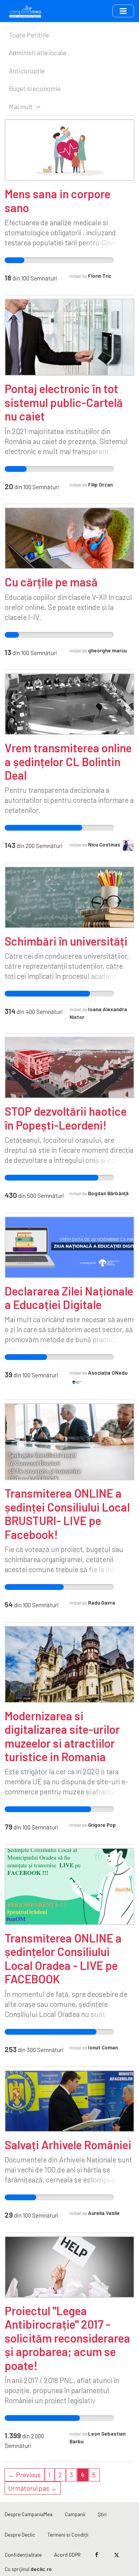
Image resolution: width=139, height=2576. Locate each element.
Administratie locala (37, 52)
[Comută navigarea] (123, 11)
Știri (102, 2514)
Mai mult (21, 106)
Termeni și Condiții (68, 2535)
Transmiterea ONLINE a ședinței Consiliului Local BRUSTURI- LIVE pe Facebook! (67, 1514)
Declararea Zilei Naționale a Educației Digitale (69, 1298)
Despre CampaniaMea (29, 2514)
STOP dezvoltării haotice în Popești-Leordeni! (66, 1118)
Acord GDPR (67, 2555)
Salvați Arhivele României (68, 2145)
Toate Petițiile (29, 35)
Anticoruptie (27, 71)
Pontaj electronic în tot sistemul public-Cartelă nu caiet (64, 402)
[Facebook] (97, 2555)
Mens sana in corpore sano (58, 200)
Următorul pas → (32, 2488)
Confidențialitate (23, 2555)
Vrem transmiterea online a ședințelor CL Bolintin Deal (68, 761)
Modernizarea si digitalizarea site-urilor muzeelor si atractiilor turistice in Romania (62, 1736)
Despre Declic (20, 2535)
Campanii (75, 2514)
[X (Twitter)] (116, 2555)
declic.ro (41, 2569)
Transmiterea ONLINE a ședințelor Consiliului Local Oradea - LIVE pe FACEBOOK (63, 1958)
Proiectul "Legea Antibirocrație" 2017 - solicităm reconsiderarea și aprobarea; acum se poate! (67, 2338)
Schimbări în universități (66, 941)
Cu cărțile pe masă (51, 582)
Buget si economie (35, 88)
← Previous (24, 2475)
